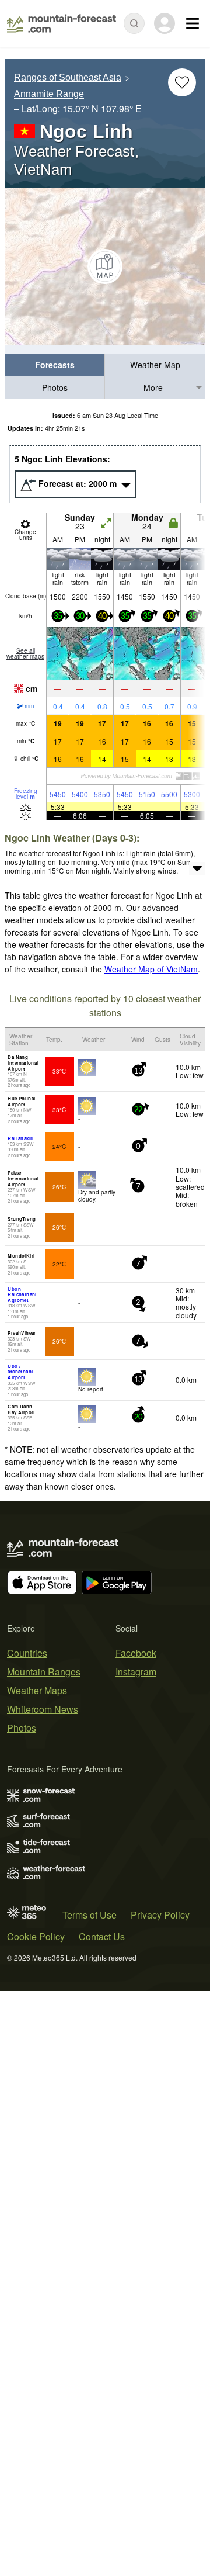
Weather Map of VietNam (151, 969)
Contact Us (102, 1936)
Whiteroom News (43, 1709)
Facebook (136, 1653)
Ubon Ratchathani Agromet (22, 1294)
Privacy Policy (160, 1915)
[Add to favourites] (182, 82)
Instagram (136, 1672)
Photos (55, 387)
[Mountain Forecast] (62, 23)
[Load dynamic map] (105, 266)
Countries (27, 1653)
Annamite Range (49, 94)
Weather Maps (37, 1690)
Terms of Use (90, 1915)
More (153, 387)
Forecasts (55, 365)
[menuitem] (55, 365)
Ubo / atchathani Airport (20, 1372)
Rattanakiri (20, 1138)
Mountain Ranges (44, 1672)
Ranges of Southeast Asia (68, 77)
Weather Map (155, 365)
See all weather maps (25, 653)
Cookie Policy (36, 1936)
